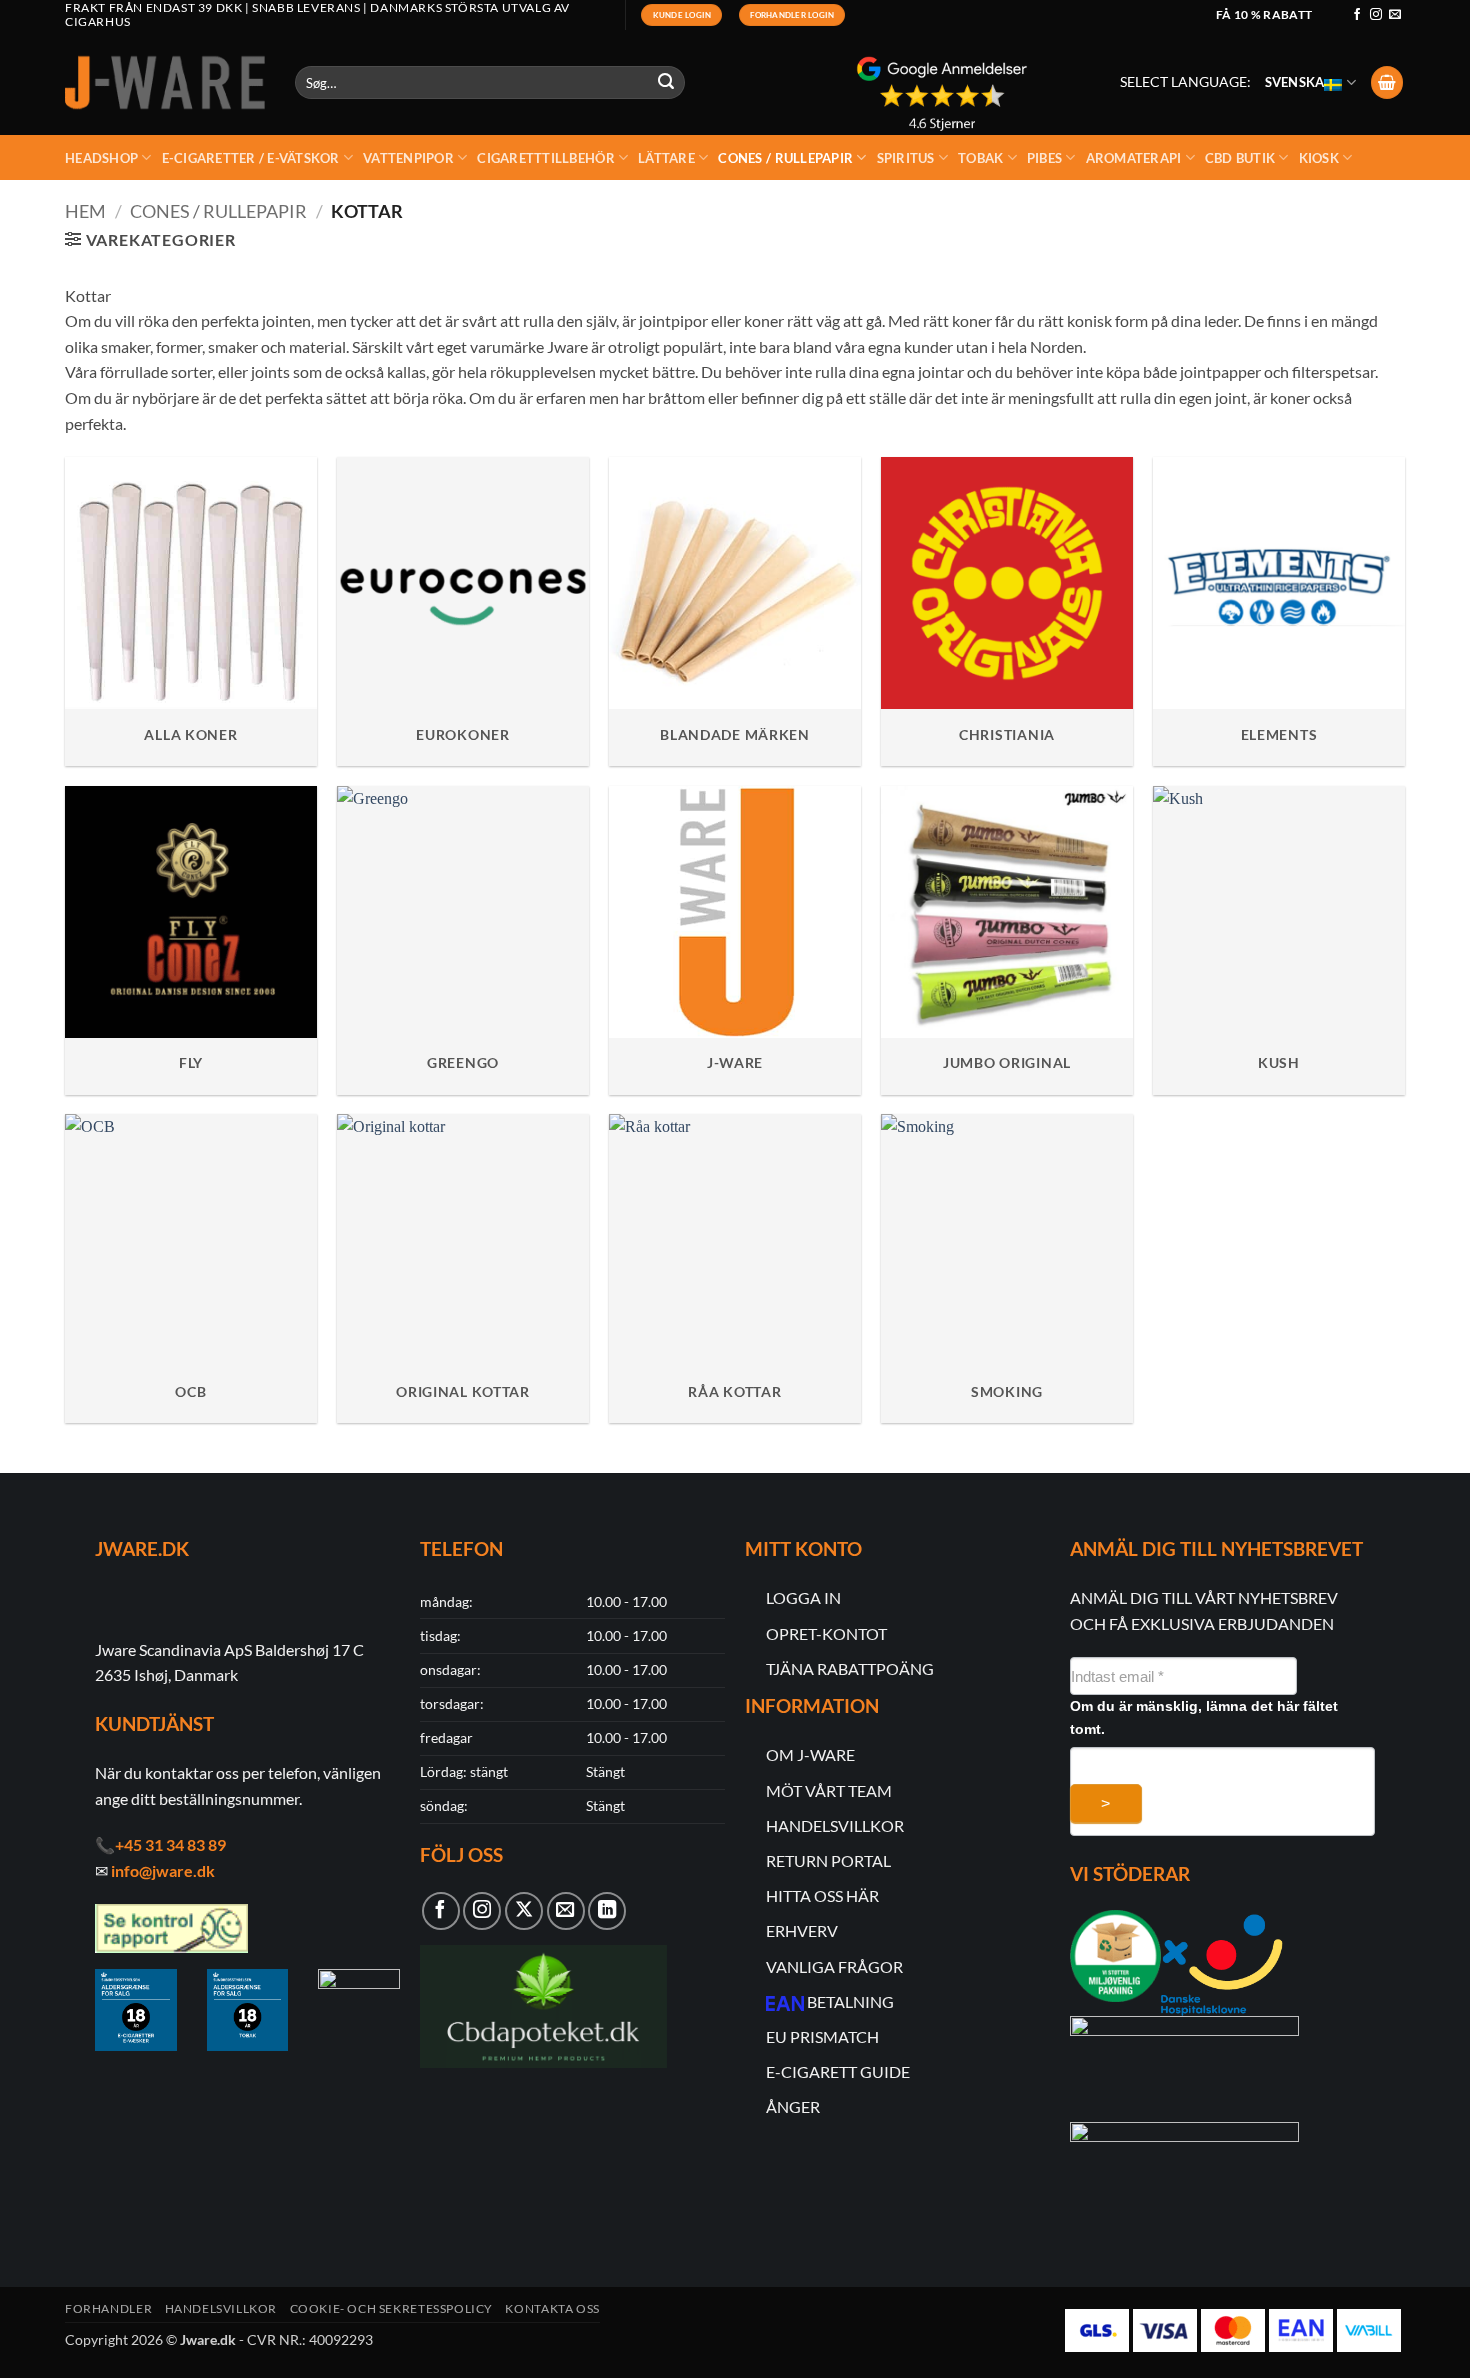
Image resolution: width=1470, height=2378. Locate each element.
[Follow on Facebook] (1357, 15)
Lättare (666, 158)
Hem (85, 211)
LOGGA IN (803, 1597)
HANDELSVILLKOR (835, 1825)
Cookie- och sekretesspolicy (392, 2308)
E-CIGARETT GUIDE (838, 2071)
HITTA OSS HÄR (822, 1895)
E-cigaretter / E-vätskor (251, 158)
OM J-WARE (810, 1754)
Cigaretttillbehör (545, 158)
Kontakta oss (552, 2308)
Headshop (101, 158)
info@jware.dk (163, 1870)
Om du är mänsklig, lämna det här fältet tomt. (1204, 1717)
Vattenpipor (408, 158)
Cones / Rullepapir (785, 158)
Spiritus (906, 158)
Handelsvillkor (221, 2308)
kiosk (1319, 158)
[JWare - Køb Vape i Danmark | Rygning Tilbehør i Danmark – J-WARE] (165, 83)
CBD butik (1240, 158)
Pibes (1044, 158)
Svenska (1295, 82)
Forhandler (108, 2308)
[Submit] (667, 83)
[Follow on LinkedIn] (607, 1911)
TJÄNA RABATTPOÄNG (850, 1668)
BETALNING (850, 2001)
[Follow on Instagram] (1376, 15)
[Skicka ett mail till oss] (1395, 15)
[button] (1387, 82)
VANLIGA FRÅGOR (834, 1966)
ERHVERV (802, 1930)
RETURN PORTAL (828, 1860)
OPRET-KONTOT (826, 1633)
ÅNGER (793, 2106)
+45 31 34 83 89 (170, 1844)
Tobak (980, 158)
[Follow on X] (524, 1911)
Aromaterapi (1134, 158)
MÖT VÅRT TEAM (829, 1790)
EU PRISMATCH (822, 2036)
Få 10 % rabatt (1264, 14)
